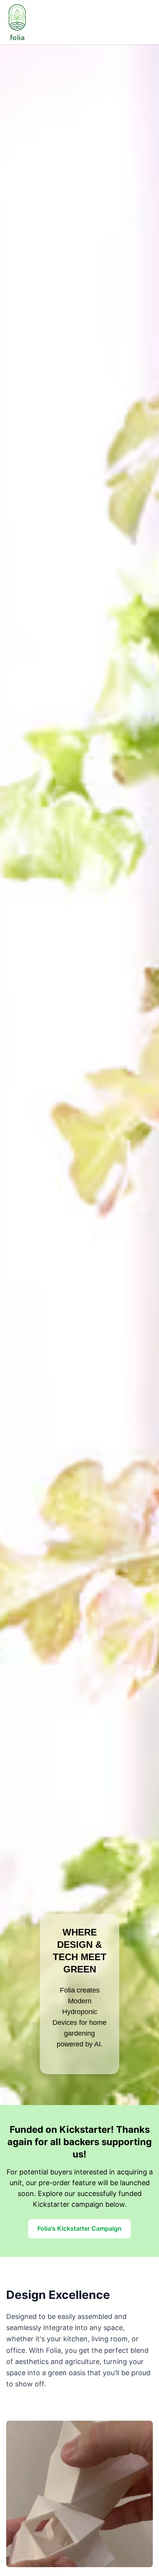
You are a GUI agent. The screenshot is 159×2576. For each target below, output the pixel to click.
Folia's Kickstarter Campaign (79, 2228)
